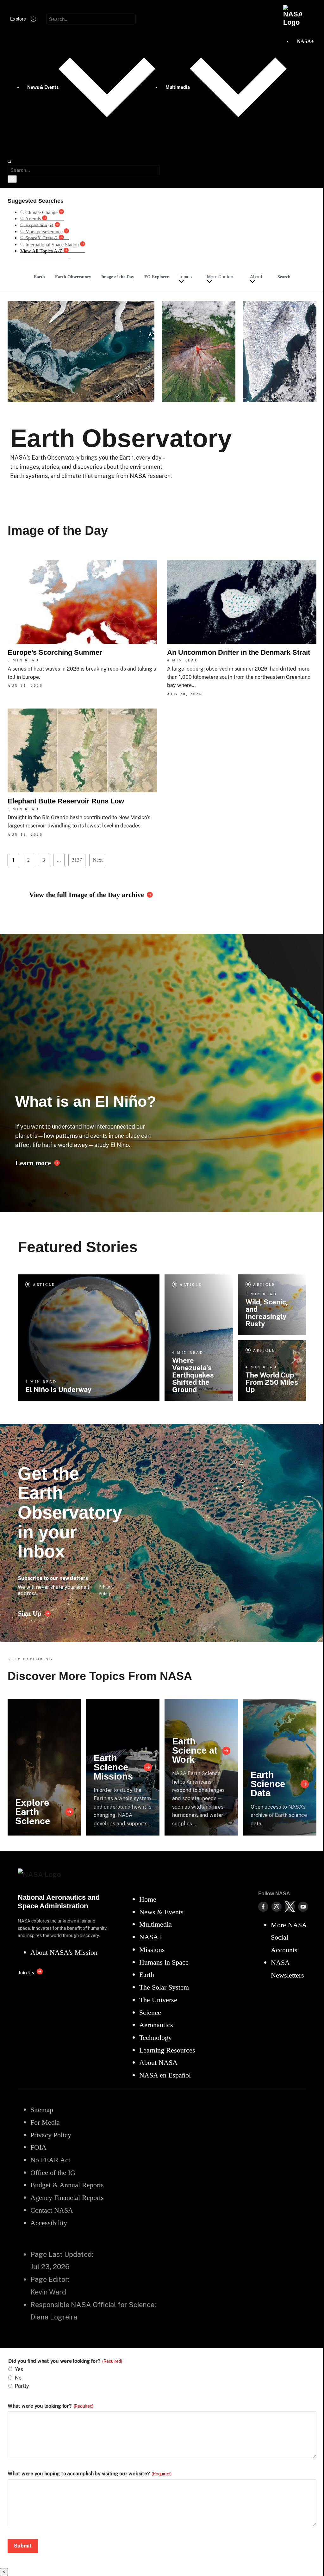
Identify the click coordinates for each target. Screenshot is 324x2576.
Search (284, 277)
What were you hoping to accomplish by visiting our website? (90, 2474)
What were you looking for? (50, 2406)
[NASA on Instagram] (277, 1907)
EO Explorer (156, 277)
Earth (39, 277)
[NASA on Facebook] (263, 1907)
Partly (22, 2386)
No (18, 2378)
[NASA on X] (290, 1907)
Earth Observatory (73, 277)
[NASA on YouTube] (303, 1907)
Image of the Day (118, 277)
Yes (19, 2369)
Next (98, 860)
